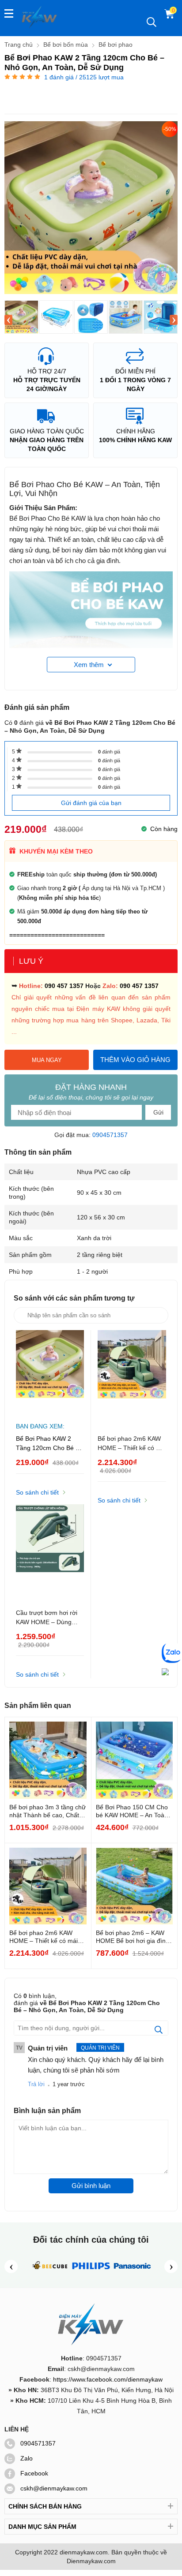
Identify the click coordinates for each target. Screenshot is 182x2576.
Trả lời (36, 2084)
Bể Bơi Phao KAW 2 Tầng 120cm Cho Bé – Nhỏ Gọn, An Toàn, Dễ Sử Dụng (47, 1444)
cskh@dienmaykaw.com (54, 2488)
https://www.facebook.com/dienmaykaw (108, 2379)
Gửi (158, 1112)
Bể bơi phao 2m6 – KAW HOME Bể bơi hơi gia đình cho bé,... (133, 1937)
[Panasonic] (132, 2273)
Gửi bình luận (91, 2186)
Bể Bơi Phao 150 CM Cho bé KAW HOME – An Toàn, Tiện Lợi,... (133, 1811)
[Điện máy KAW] (40, 17)
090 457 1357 (64, 986)
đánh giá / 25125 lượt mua (84, 77)
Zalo (27, 2458)
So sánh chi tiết (37, 1492)
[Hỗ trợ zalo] (172, 1654)
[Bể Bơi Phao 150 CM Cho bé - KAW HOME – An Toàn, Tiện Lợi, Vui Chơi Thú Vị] (135, 1760)
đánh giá (109, 752)
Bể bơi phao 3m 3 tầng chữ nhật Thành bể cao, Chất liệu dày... (47, 1811)
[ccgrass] (91, 2273)
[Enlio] (50, 2273)
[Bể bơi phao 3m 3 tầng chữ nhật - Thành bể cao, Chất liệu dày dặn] (48, 1760)
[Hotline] (165, 1673)
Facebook (34, 2473)
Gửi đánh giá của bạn (91, 803)
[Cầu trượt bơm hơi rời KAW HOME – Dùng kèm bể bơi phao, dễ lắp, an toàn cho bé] (50, 1548)
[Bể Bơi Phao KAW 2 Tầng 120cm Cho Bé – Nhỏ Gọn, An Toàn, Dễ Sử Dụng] (21, 317)
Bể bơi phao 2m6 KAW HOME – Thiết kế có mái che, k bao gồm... (44, 1937)
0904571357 (110, 1135)
